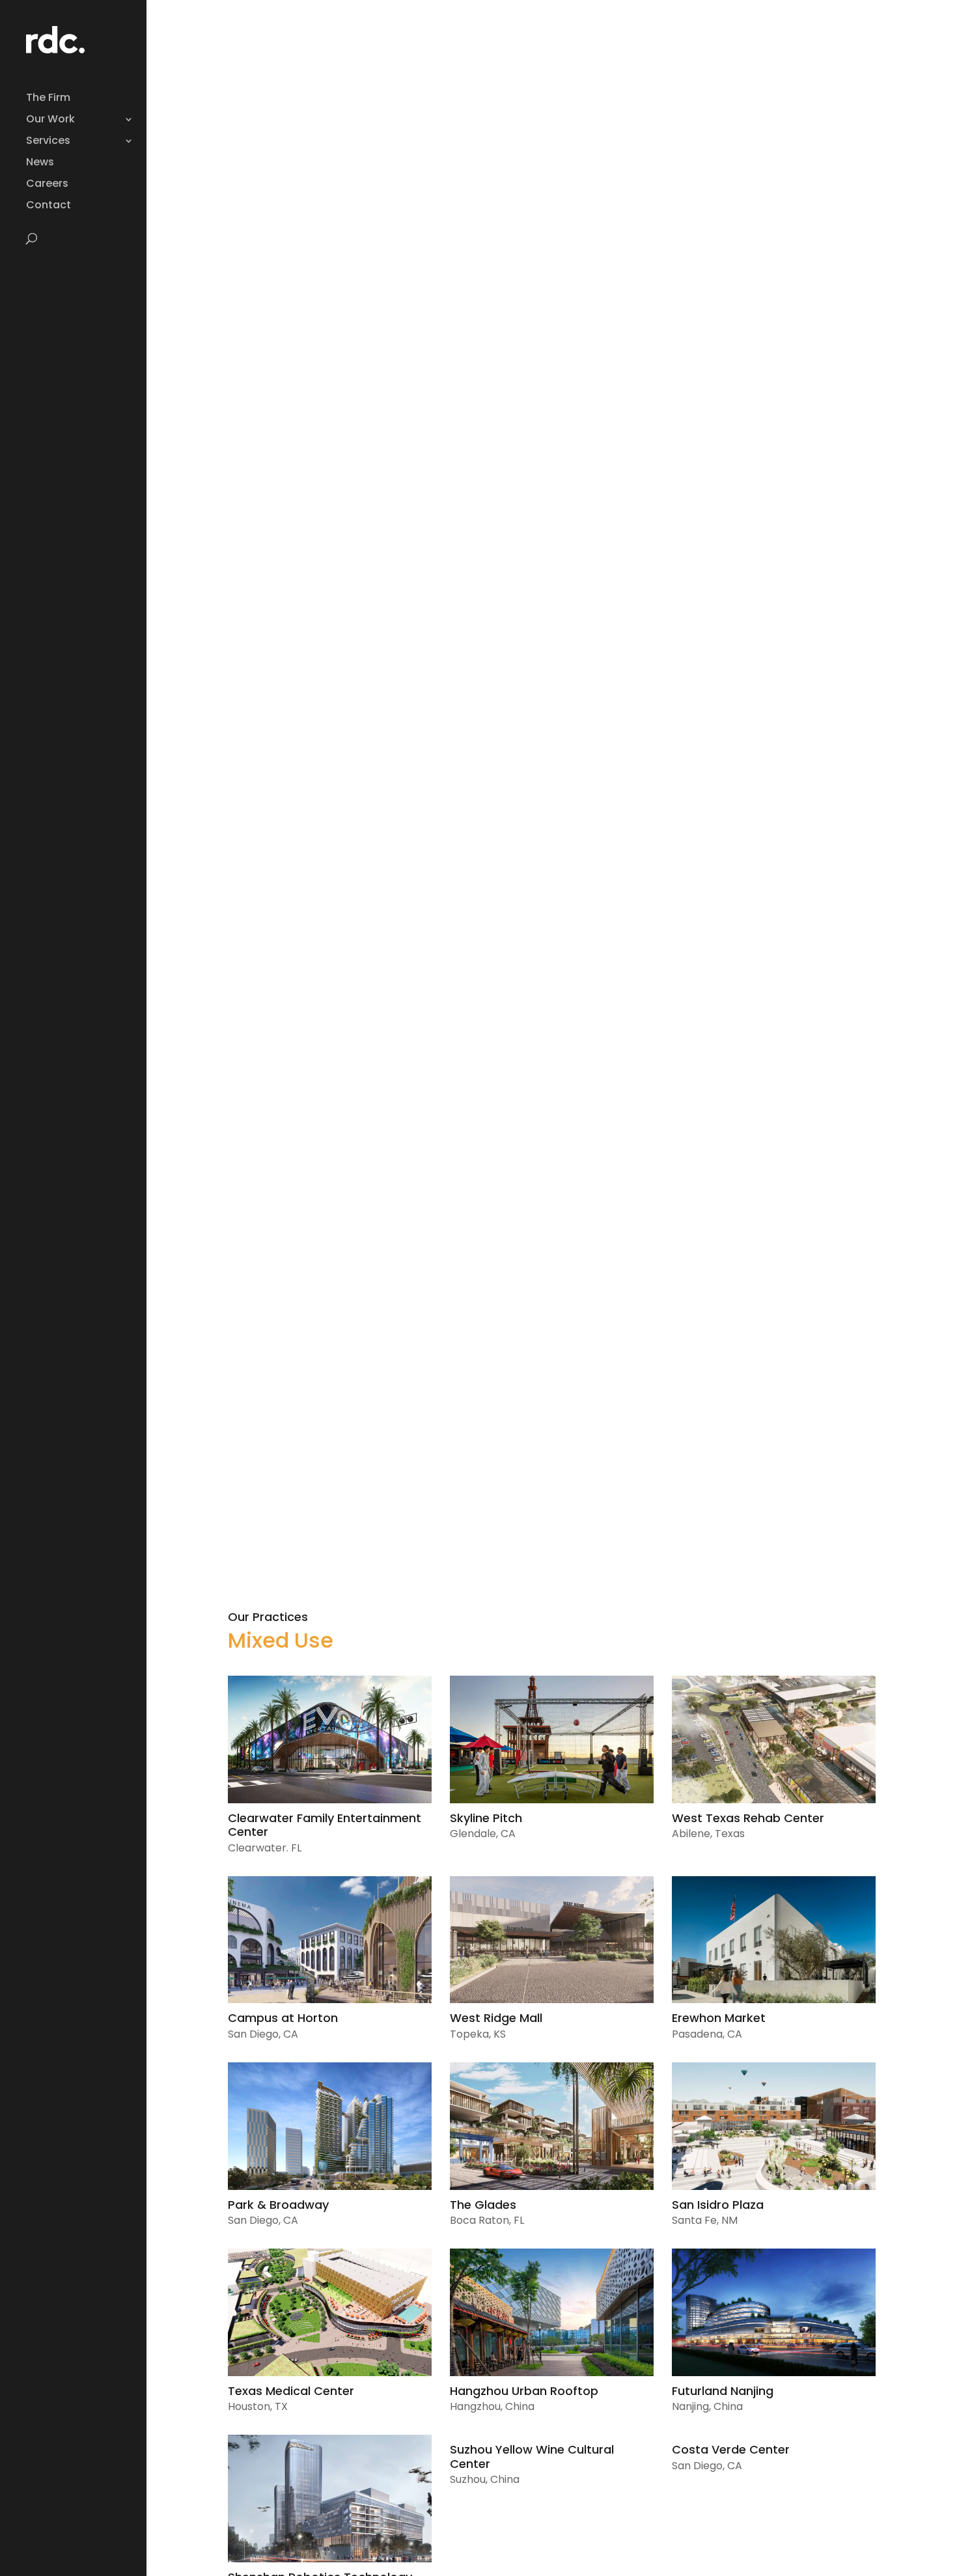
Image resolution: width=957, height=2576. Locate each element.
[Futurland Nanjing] (774, 2312)
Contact (49, 206)
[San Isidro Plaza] (774, 2126)
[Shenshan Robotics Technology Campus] (330, 2499)
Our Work (50, 120)
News (40, 163)
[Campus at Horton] (330, 1940)
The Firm (48, 99)
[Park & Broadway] (330, 2126)
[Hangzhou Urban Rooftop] (552, 2312)
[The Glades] (552, 2126)
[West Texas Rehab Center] (774, 1739)
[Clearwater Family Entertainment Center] (330, 1739)
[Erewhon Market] (774, 1940)
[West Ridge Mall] (552, 1940)
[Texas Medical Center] (330, 2312)
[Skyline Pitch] (552, 1739)
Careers (47, 185)
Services (48, 142)
